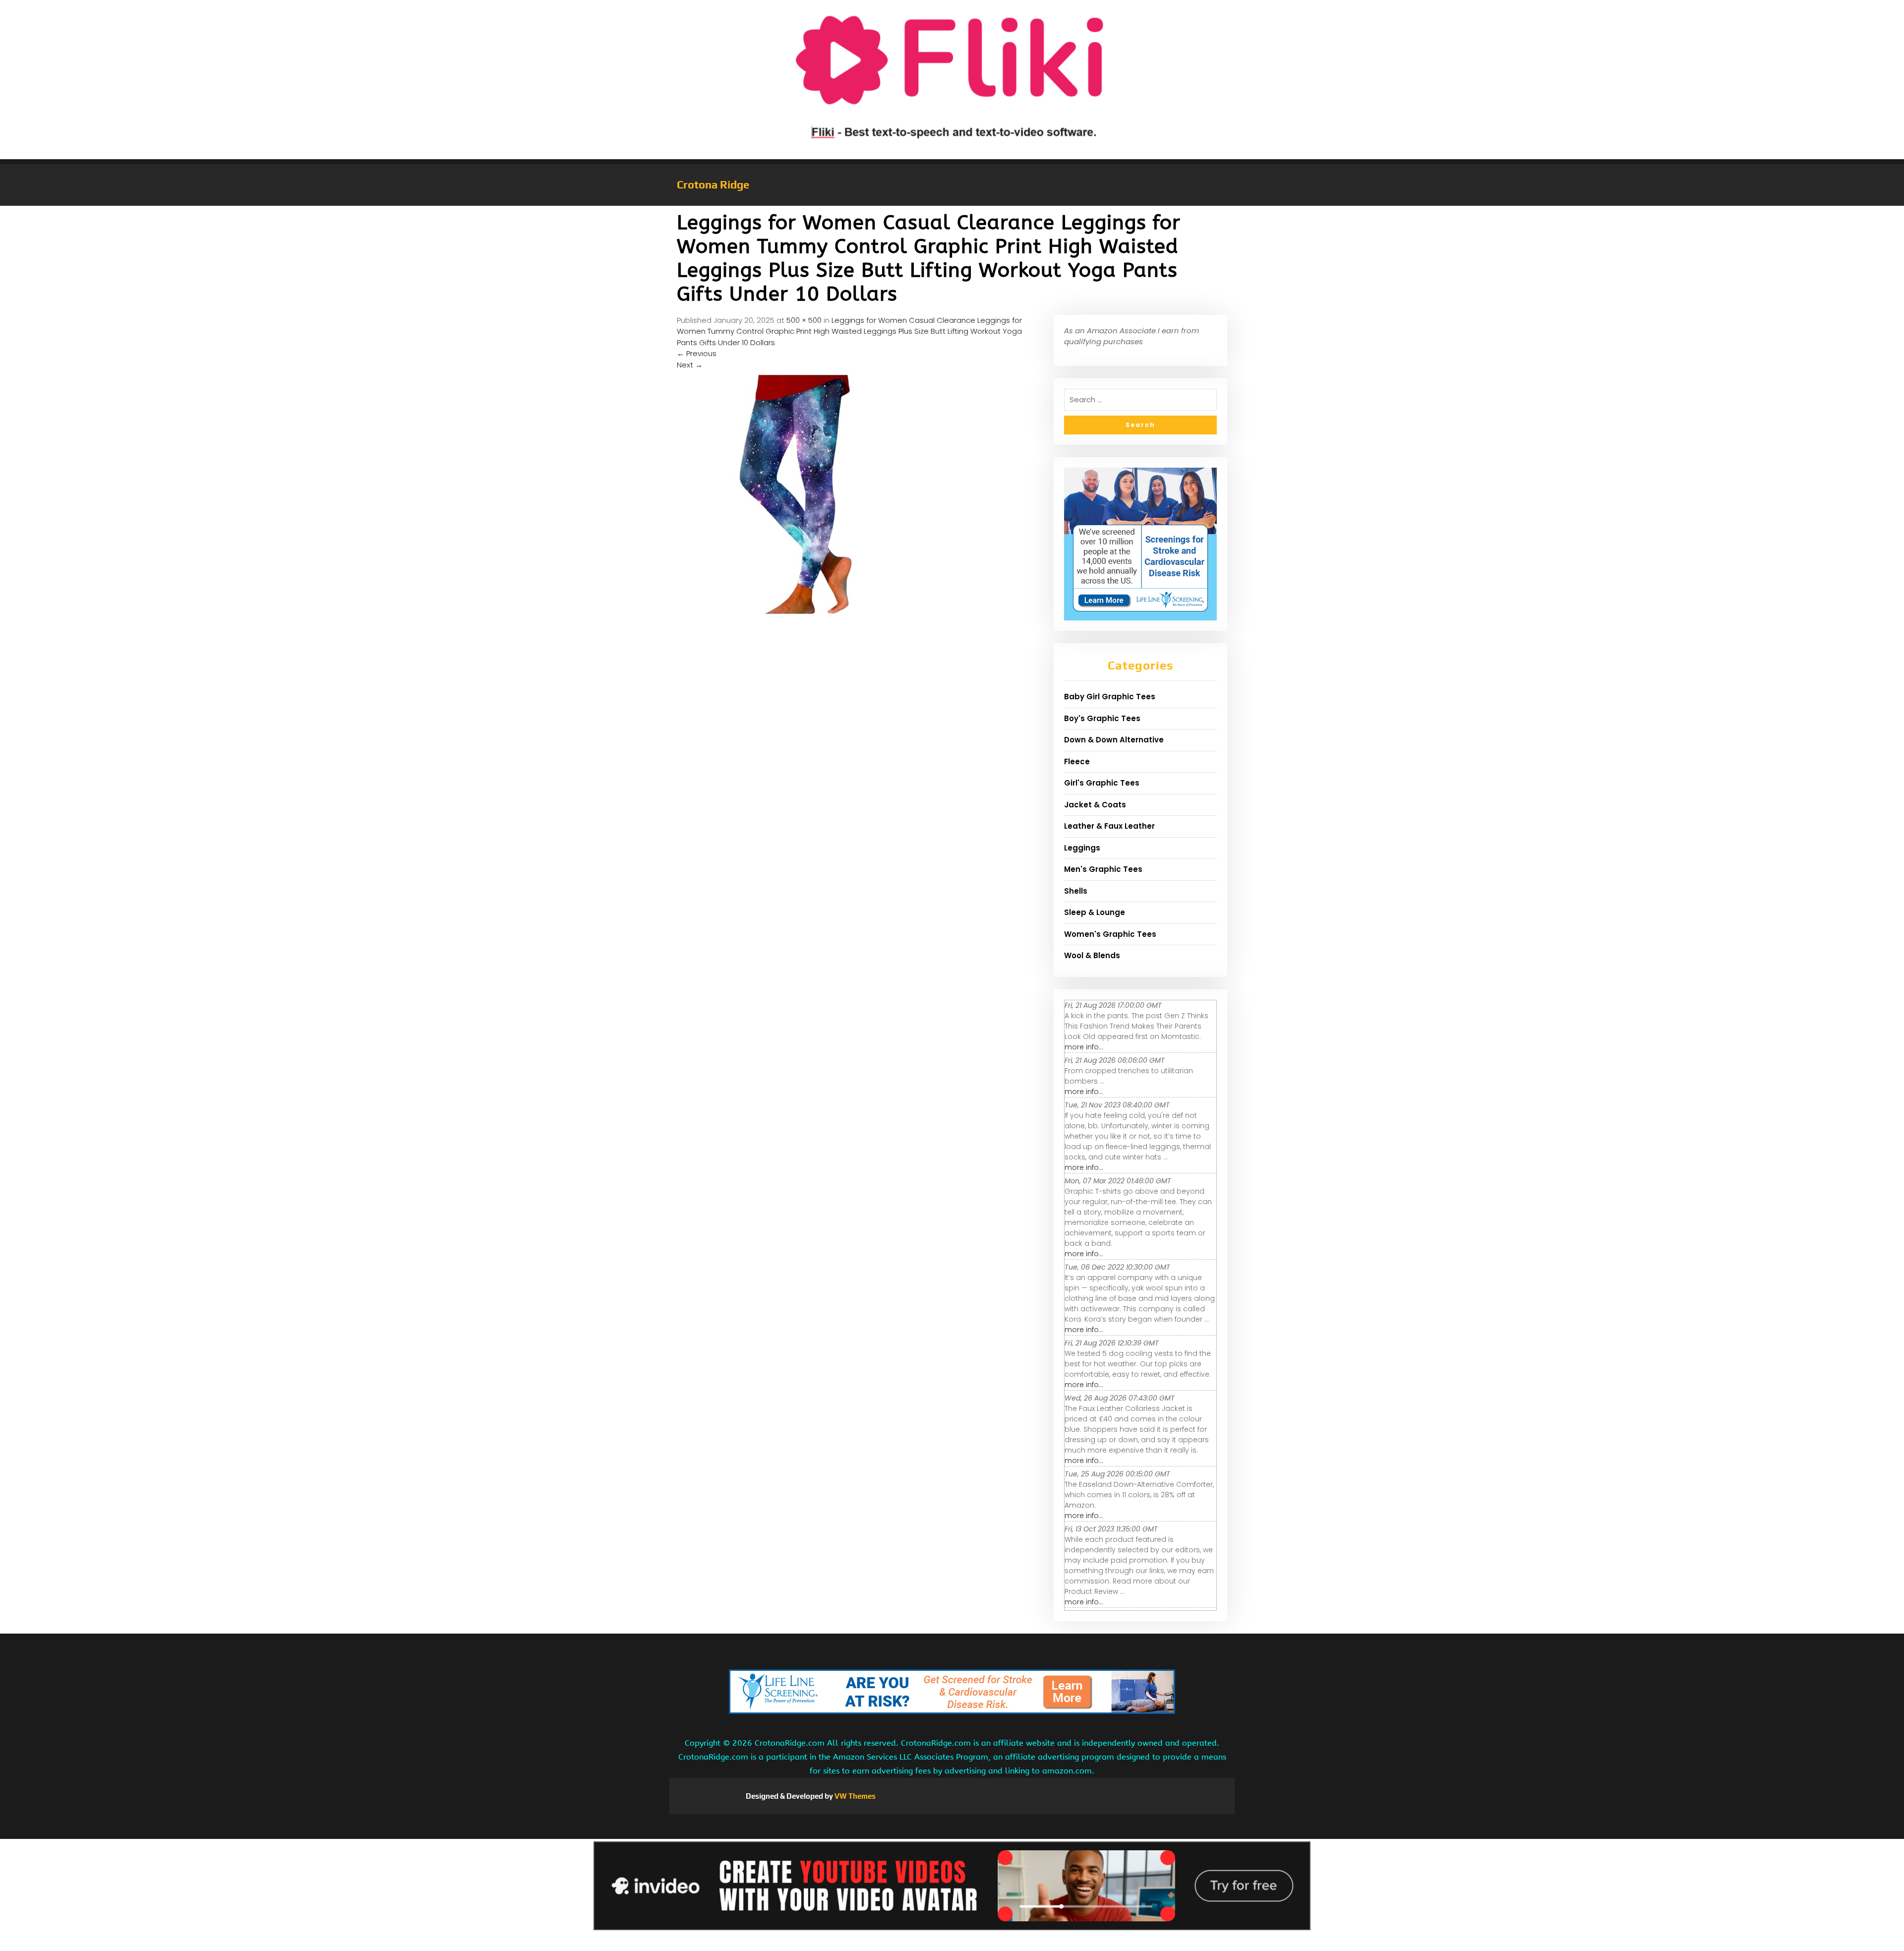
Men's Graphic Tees (1103, 869)
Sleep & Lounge (1095, 912)
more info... (1084, 1047)
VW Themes (854, 1796)
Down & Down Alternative (1114, 740)
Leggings (1082, 848)
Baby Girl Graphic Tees (1110, 697)
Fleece (1077, 762)
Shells (1076, 891)
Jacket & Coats (1095, 805)
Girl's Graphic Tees (1102, 783)
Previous (697, 353)
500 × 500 (804, 320)
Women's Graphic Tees (1110, 934)
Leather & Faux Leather (1109, 826)
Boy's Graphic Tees (1102, 718)
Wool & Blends (1092, 955)
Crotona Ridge (713, 184)
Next (690, 365)
